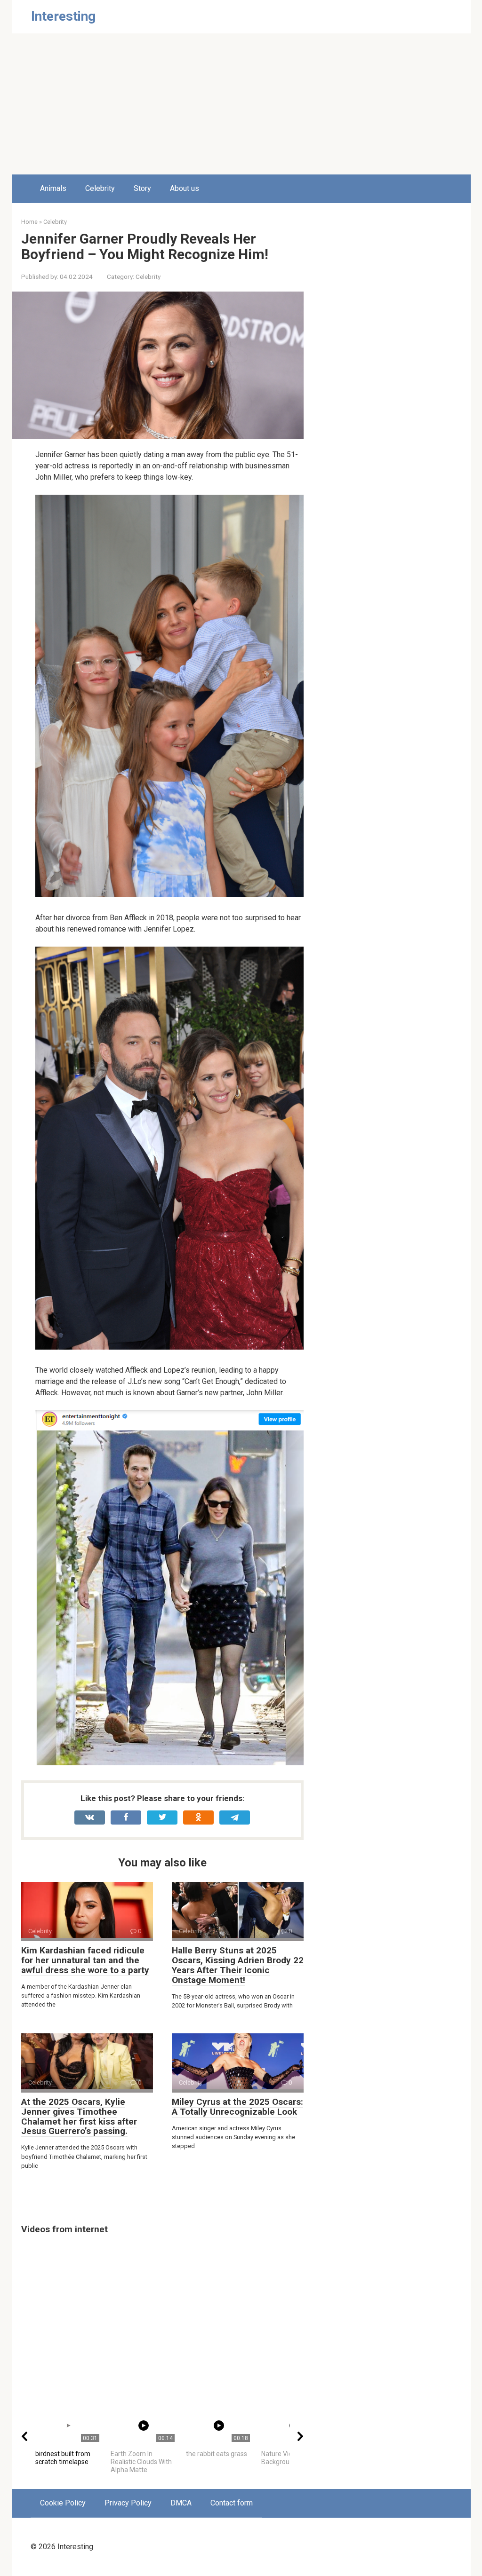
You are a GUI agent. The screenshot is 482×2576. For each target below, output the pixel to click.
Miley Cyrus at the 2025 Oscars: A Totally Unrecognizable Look (237, 2107)
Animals (53, 188)
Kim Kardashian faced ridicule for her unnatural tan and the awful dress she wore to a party (85, 1960)
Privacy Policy (128, 2503)
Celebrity (100, 188)
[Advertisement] (241, 104)
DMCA (181, 2503)
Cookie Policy (63, 2503)
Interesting (63, 16)
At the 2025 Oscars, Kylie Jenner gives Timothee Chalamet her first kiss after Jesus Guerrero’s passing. (79, 2117)
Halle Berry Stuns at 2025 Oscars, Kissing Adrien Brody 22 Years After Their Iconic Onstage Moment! (238, 1965)
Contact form (232, 2503)
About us (185, 188)
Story (142, 188)
